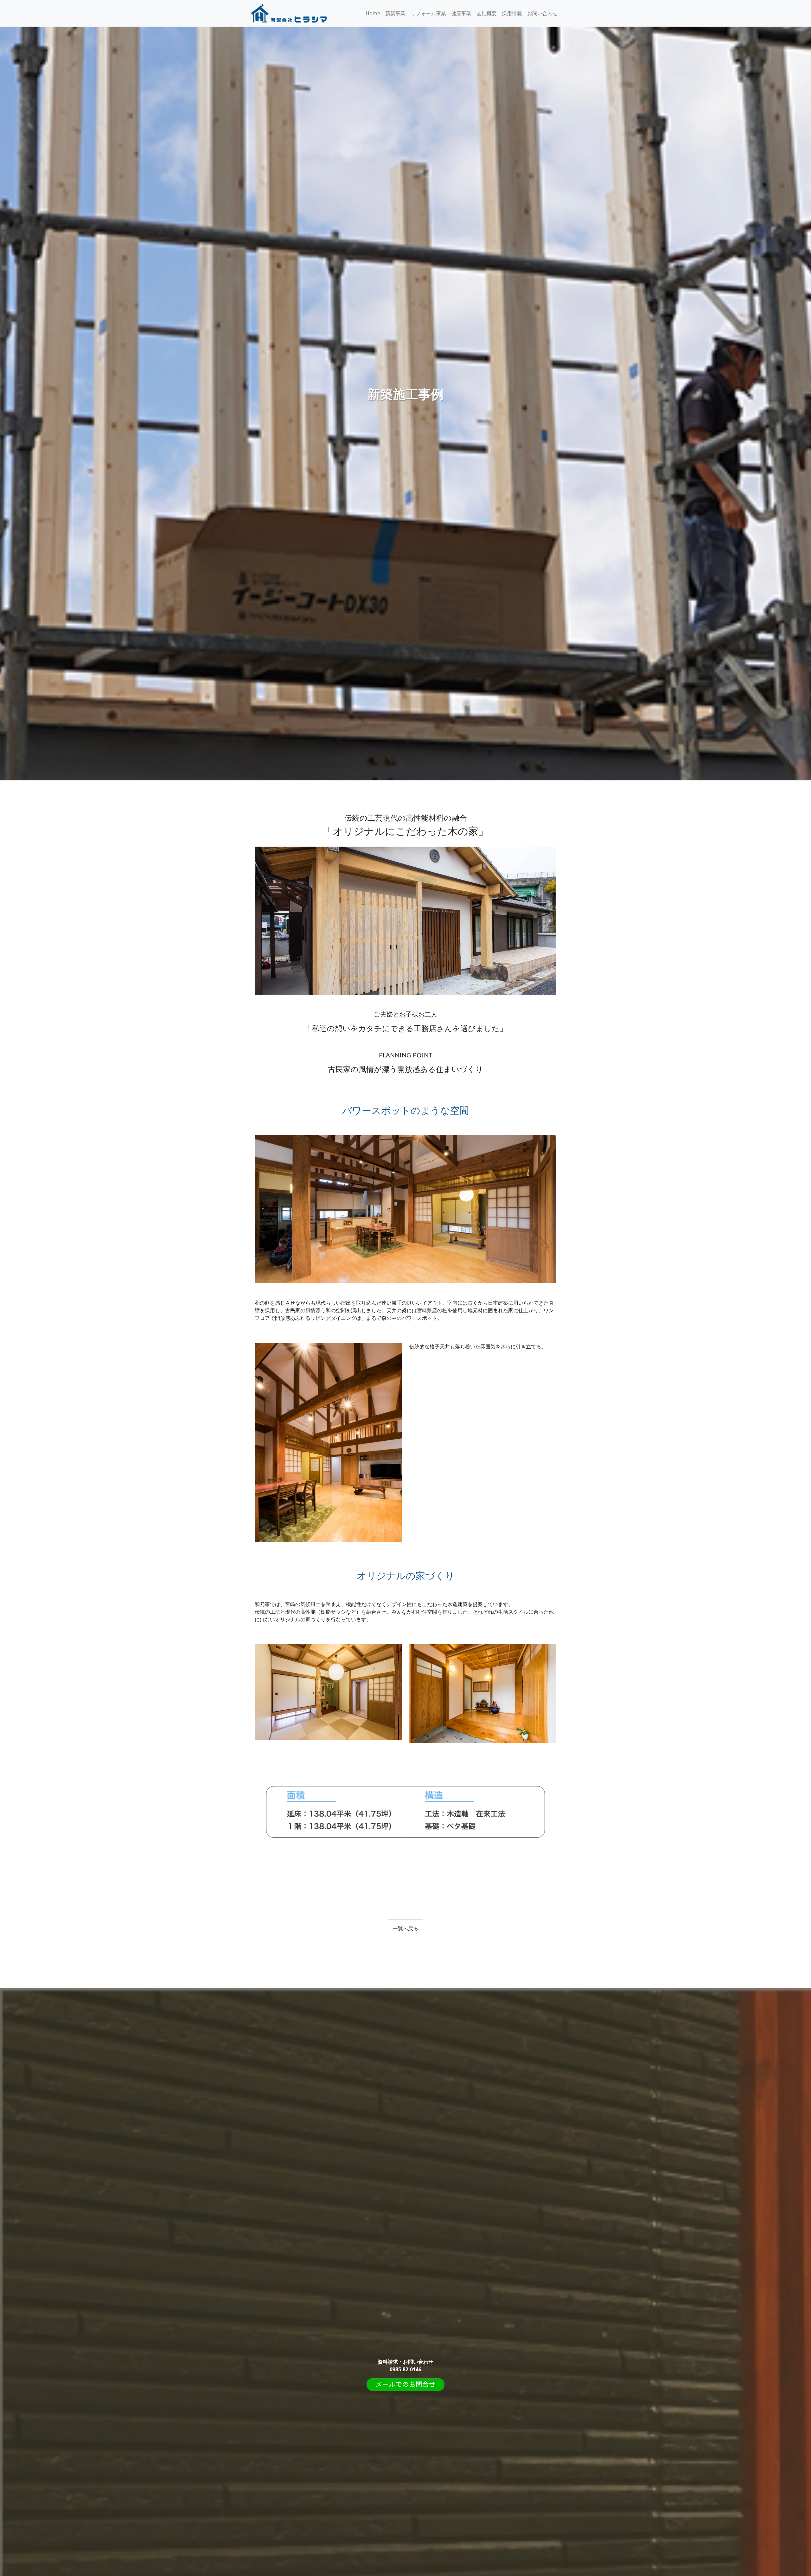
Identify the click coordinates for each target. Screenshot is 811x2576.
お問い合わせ (542, 13)
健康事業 (461, 13)
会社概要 (487, 13)
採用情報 (512, 13)
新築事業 (395, 13)
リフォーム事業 (428, 13)
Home (373, 13)
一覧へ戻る (405, 1928)
